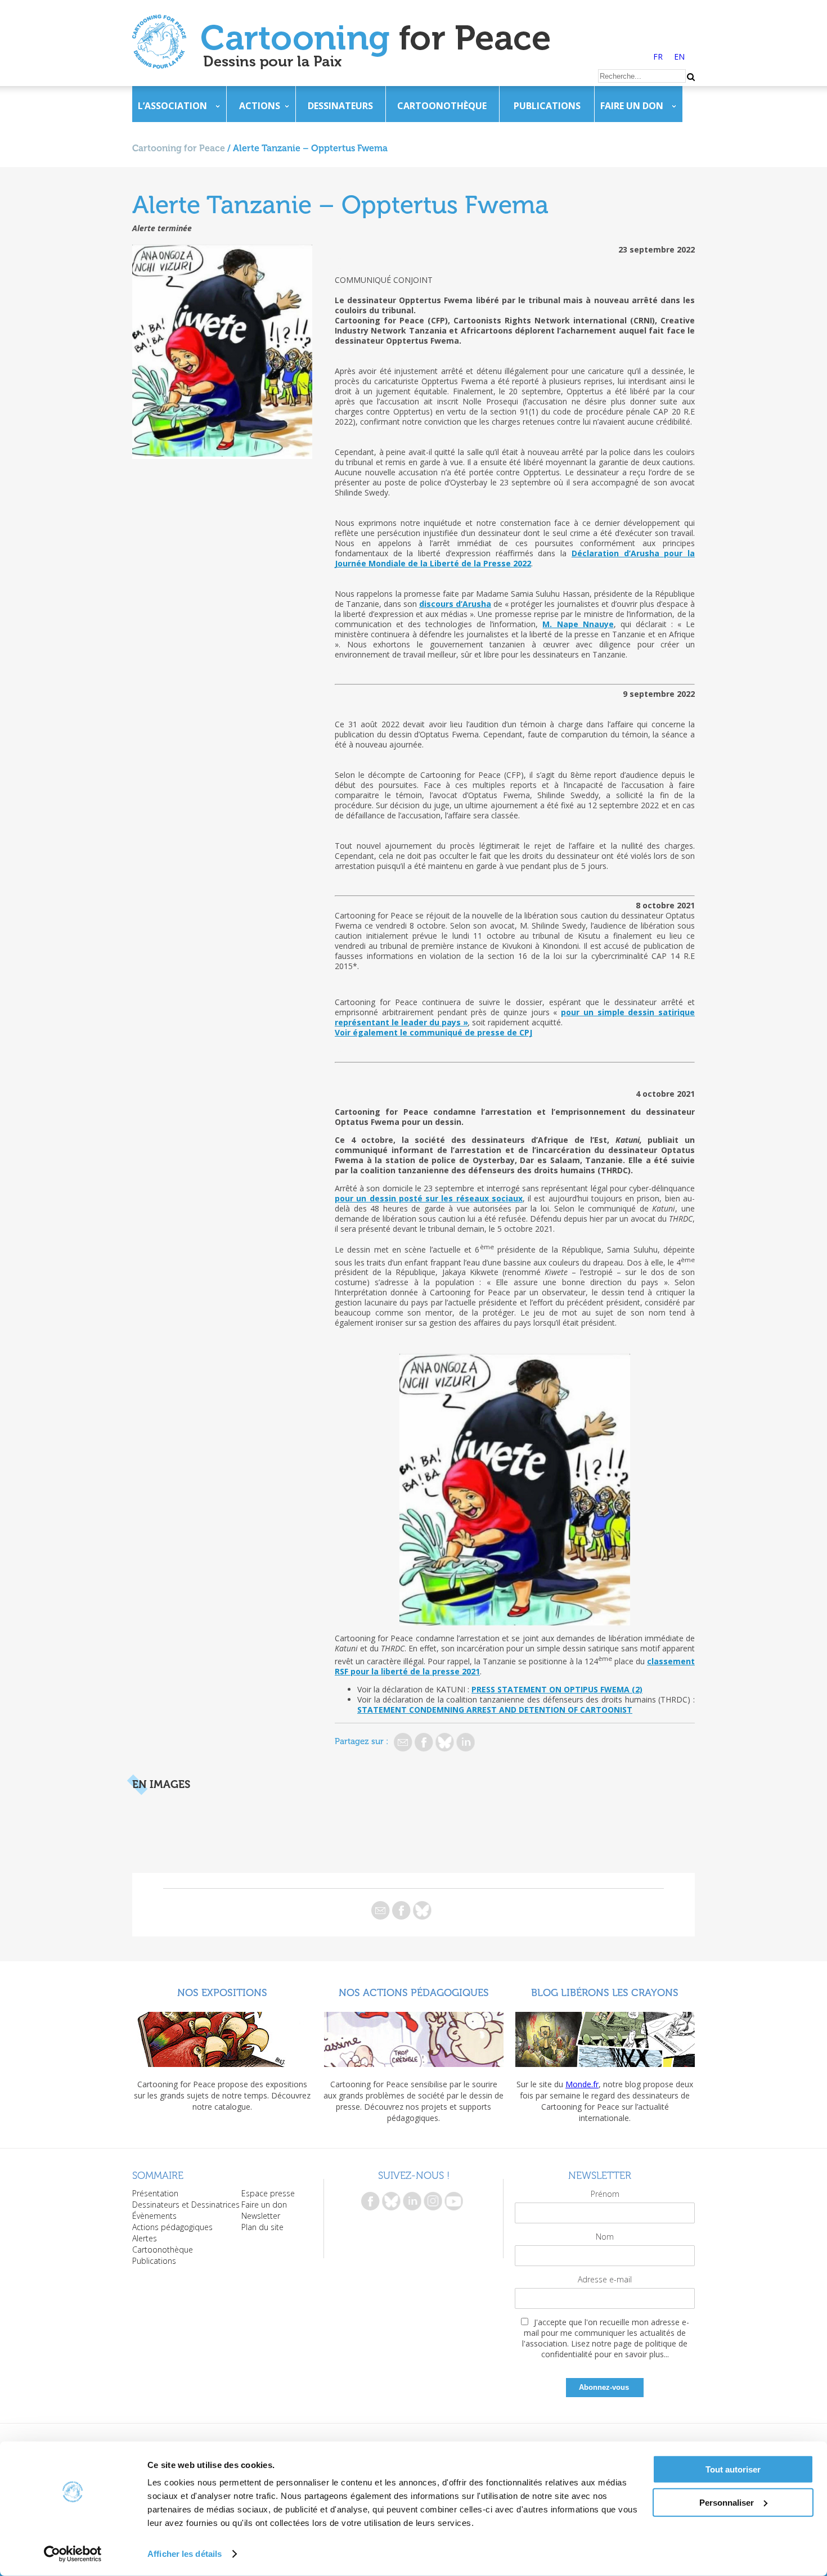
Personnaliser (727, 2502)
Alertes (145, 2238)
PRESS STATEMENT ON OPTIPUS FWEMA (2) (557, 1689)
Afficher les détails (185, 2554)
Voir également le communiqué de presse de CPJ (433, 1032)
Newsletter (261, 2216)
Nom (605, 2237)
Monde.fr (582, 2084)
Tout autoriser (733, 2469)
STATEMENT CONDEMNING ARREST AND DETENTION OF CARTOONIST (495, 1710)
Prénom (605, 2194)
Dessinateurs (340, 106)
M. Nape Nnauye (578, 624)
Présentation (155, 2193)
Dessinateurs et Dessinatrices (186, 2205)
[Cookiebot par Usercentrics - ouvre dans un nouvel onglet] (73, 2554)
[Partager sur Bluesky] (445, 1742)
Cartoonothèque (442, 106)
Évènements (154, 2216)
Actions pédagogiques (172, 2227)
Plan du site (262, 2227)
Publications (547, 106)
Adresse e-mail (605, 2279)
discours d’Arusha (455, 604)
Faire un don (632, 106)
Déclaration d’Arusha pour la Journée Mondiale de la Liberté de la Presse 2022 (515, 558)
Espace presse (268, 2193)
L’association (172, 106)
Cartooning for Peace (179, 148)
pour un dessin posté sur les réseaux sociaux (429, 1198)
